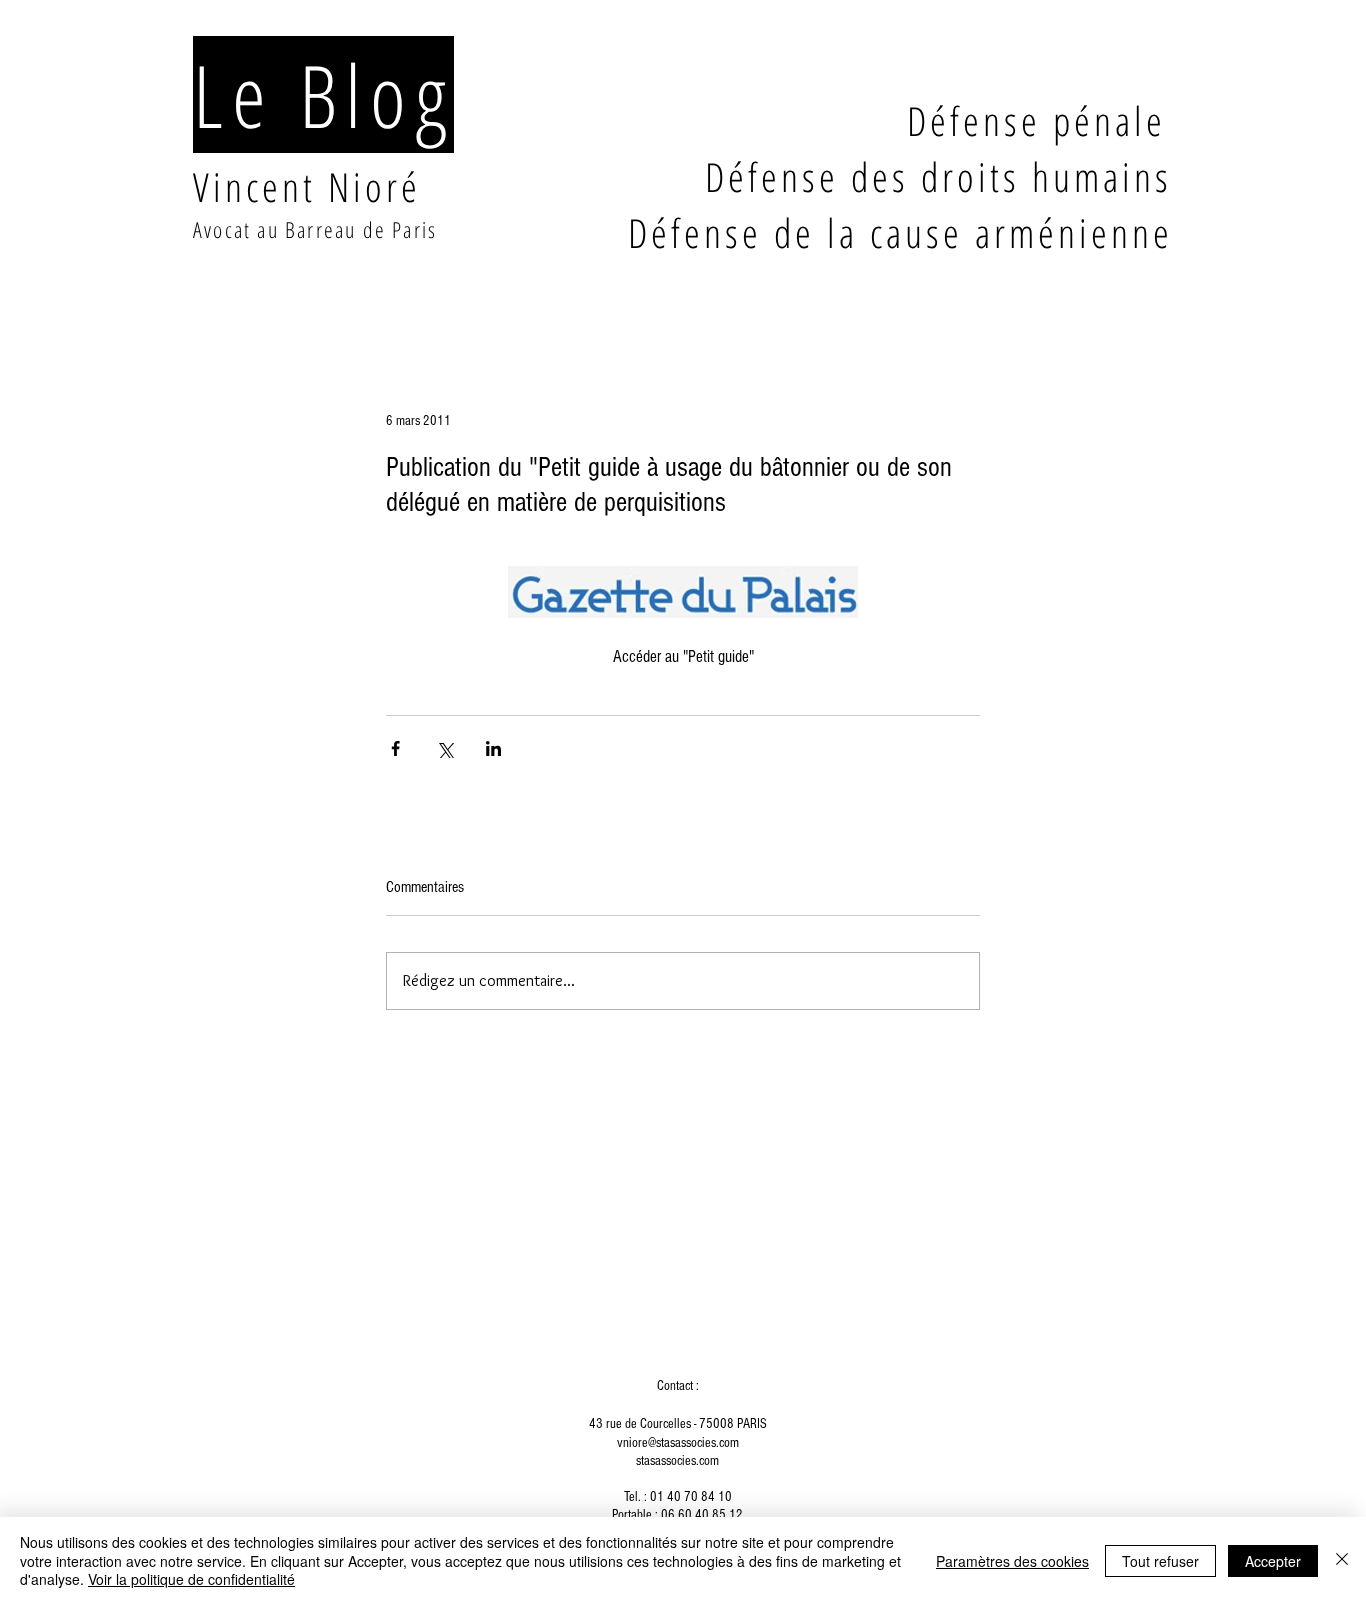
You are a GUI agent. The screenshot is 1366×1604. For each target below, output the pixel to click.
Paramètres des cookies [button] (1012, 1561)
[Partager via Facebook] (395, 748)
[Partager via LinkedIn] (493, 748)
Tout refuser (1160, 1561)
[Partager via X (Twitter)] (444, 748)
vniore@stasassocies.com (678, 1443)
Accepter (1273, 1561)
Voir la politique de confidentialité (191, 1579)
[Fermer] (1342, 1560)
